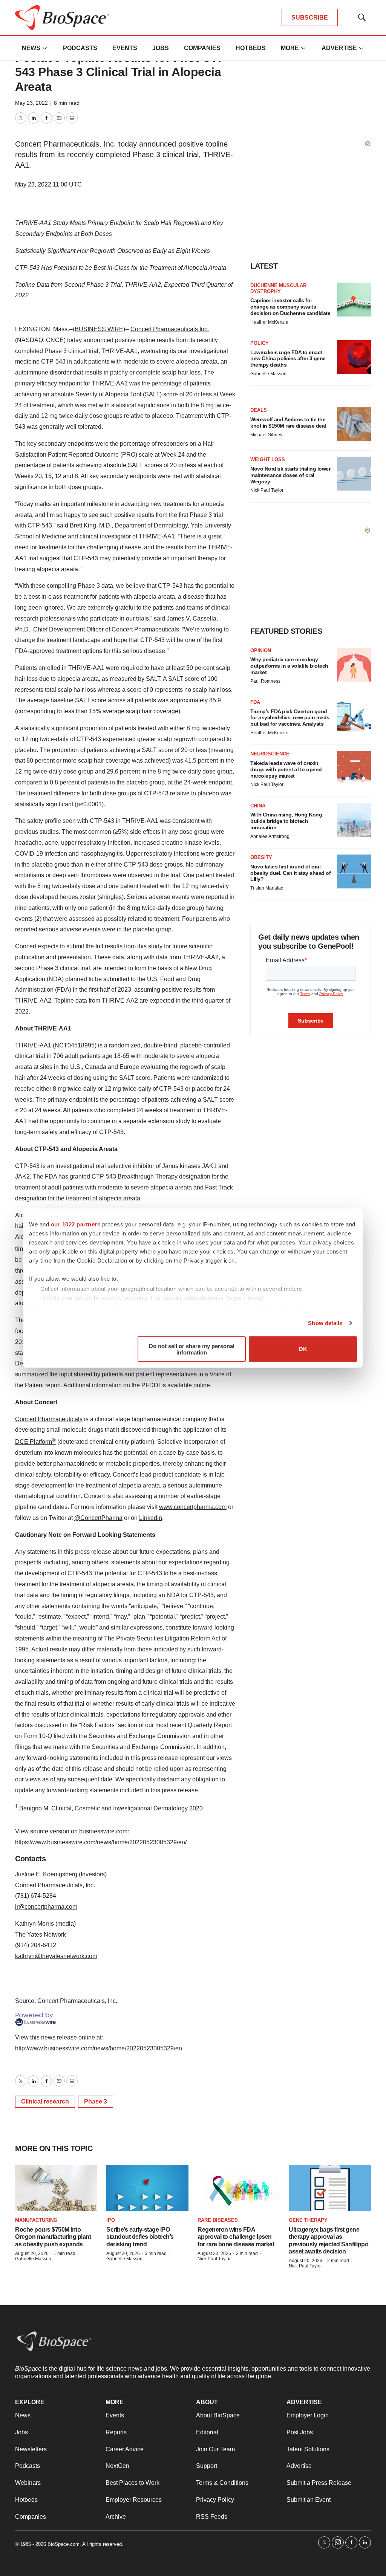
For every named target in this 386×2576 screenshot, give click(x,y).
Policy (260, 343)
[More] (45, 48)
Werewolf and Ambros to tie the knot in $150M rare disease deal (288, 423)
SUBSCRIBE (310, 18)
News (31, 48)
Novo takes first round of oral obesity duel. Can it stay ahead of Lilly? (290, 873)
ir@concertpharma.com (46, 1907)
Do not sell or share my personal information (192, 1349)
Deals (259, 410)
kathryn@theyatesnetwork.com (56, 1956)
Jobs (161, 48)
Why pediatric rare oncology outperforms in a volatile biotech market (289, 666)
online (202, 1385)
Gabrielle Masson (268, 374)
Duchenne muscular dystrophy (278, 288)
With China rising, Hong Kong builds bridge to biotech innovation (286, 821)
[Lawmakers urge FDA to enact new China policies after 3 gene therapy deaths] (354, 357)
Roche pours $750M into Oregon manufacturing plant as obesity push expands (53, 2237)
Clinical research (45, 2101)
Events (125, 48)
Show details (325, 1323)
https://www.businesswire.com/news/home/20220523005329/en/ (101, 1842)
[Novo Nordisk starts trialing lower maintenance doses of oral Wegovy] (354, 474)
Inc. (203, 329)
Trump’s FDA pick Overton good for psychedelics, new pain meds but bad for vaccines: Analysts (290, 718)
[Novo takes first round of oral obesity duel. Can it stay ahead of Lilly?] (354, 871)
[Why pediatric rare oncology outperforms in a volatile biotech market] (354, 665)
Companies (202, 48)
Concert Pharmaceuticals (164, 329)
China (258, 806)
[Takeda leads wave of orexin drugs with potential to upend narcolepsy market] (354, 768)
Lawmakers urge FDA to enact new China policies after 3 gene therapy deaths (288, 359)
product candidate (177, 1475)
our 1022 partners (76, 1224)
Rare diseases (218, 2220)
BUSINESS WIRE (99, 329)
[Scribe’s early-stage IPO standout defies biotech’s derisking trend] (147, 2188)
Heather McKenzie (269, 322)
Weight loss (268, 459)
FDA (255, 702)
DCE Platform (35, 1442)
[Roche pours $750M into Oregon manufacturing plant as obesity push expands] (56, 2188)
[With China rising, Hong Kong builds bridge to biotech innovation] (354, 820)
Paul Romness (265, 681)
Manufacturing (36, 2220)
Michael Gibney (266, 435)
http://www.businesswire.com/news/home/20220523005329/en (99, 2048)
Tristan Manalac (267, 888)
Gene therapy (308, 2220)
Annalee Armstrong (270, 836)
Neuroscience (270, 754)
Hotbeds (251, 48)
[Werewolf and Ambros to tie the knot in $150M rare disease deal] (354, 424)
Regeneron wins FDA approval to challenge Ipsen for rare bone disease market (236, 2237)
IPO (111, 2220)
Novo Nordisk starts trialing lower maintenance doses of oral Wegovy (290, 475)
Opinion (261, 650)
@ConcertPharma (98, 1518)
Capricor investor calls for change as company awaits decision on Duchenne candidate (290, 307)
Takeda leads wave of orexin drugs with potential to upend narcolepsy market (286, 769)
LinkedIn (151, 1518)
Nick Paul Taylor (267, 490)
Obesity (261, 857)
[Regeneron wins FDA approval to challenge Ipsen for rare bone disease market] (239, 2188)
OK (303, 1349)
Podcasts (80, 48)
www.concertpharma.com (193, 1507)
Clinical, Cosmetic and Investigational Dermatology (119, 1808)
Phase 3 (96, 2101)
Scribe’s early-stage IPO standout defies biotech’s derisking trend (140, 2237)
